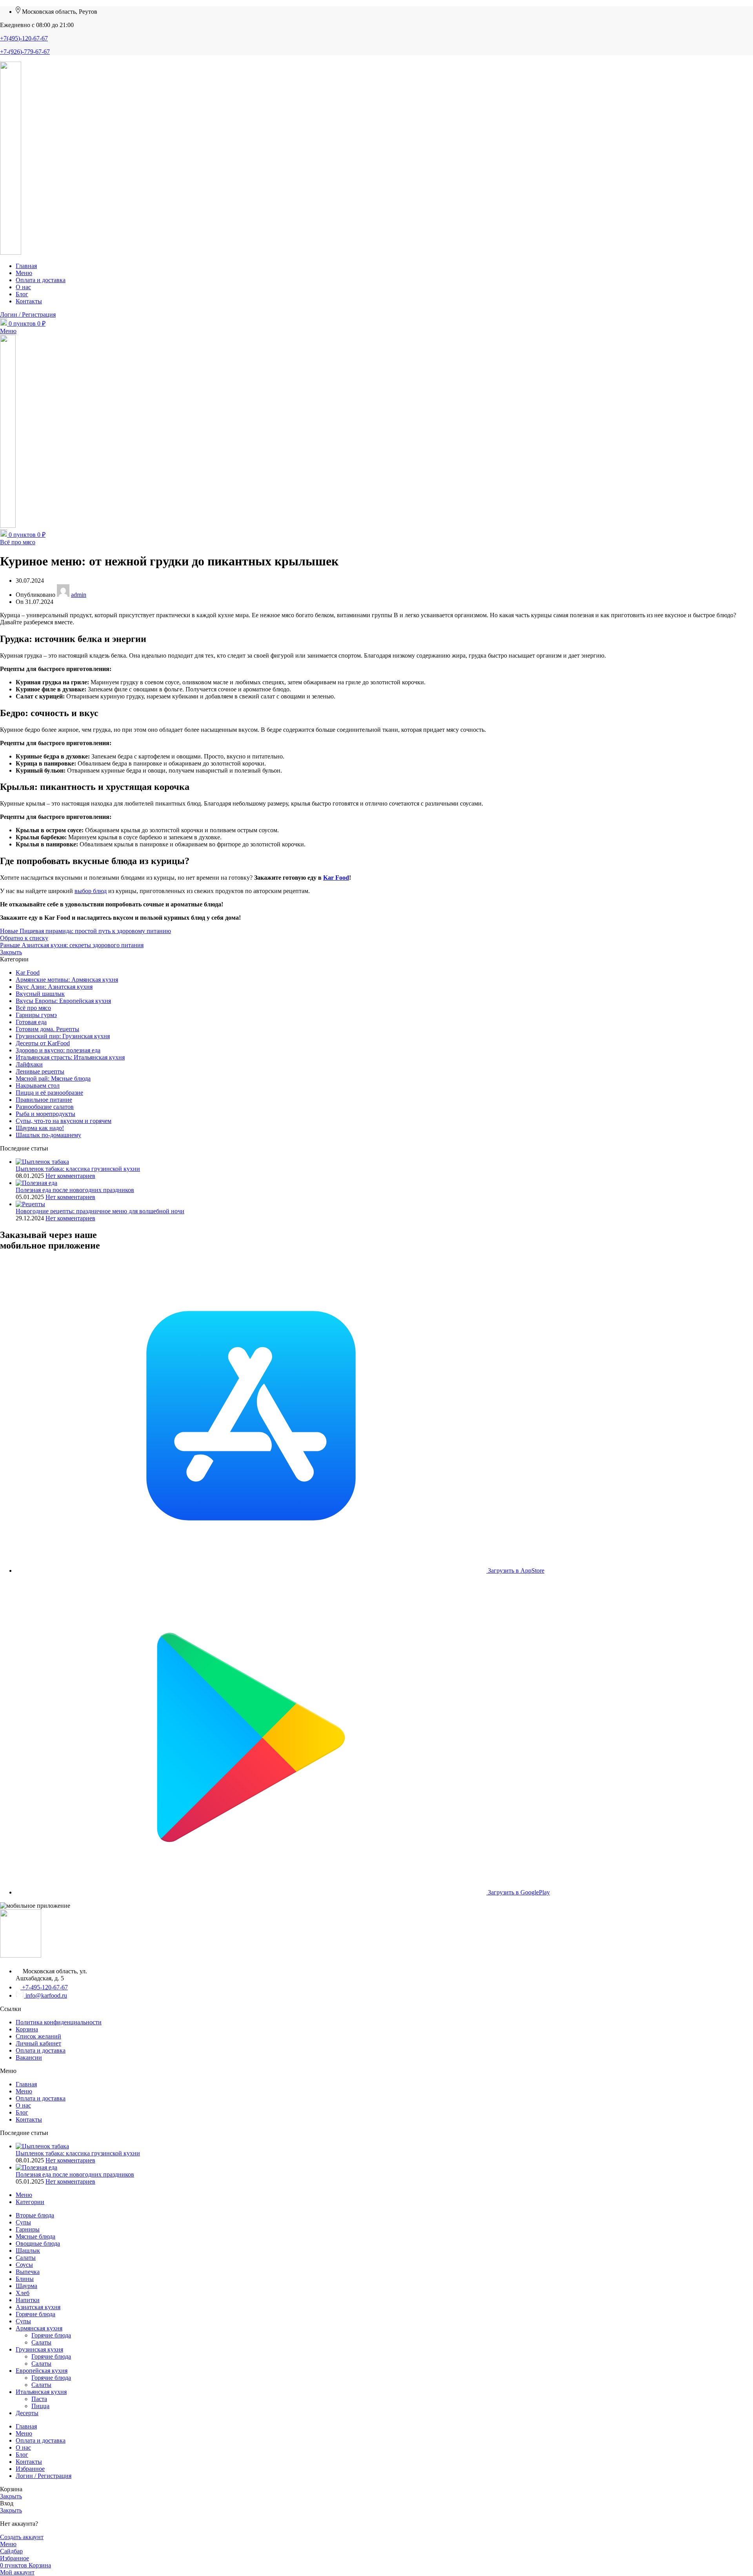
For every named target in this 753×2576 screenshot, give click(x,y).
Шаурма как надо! (40, 1128)
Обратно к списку (24, 938)
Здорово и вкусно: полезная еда (58, 1050)
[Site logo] (11, 252)
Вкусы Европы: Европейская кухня (63, 1001)
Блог (22, 2112)
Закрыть (11, 952)
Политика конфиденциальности (59, 2022)
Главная (26, 2084)
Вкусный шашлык (40, 994)
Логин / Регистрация (44, 2476)
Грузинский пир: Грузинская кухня (63, 1036)
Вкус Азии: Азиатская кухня (54, 987)
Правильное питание (44, 1100)
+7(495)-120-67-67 (24, 38)
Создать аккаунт (22, 2537)
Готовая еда (31, 1022)
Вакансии (29, 2057)
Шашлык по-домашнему (48, 1135)
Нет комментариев (70, 1176)
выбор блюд (91, 891)
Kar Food (336, 878)
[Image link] (21, 1955)
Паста (39, 2399)
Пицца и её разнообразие (49, 1093)
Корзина (27, 2029)
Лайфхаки (29, 1064)
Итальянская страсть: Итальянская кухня (70, 1057)
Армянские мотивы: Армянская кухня (67, 980)
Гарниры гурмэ (36, 1015)
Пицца (40, 2406)
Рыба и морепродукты (45, 1114)
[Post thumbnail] (42, 1162)
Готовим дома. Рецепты (47, 1029)
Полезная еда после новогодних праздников (75, 1190)
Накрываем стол (38, 1086)
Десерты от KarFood (43, 1043)
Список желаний (38, 2036)
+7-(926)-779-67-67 (25, 52)
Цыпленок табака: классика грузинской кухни (78, 1169)
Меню (24, 2091)
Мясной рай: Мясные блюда (53, 1078)
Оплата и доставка (41, 2050)
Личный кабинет (38, 2043)
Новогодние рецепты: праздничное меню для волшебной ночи (100, 1211)
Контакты (29, 2119)
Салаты (41, 2342)
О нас (23, 2105)
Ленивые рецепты (40, 1071)
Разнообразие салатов (45, 1107)
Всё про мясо (18, 542)
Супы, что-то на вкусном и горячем (64, 1121)
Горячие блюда (51, 2335)
